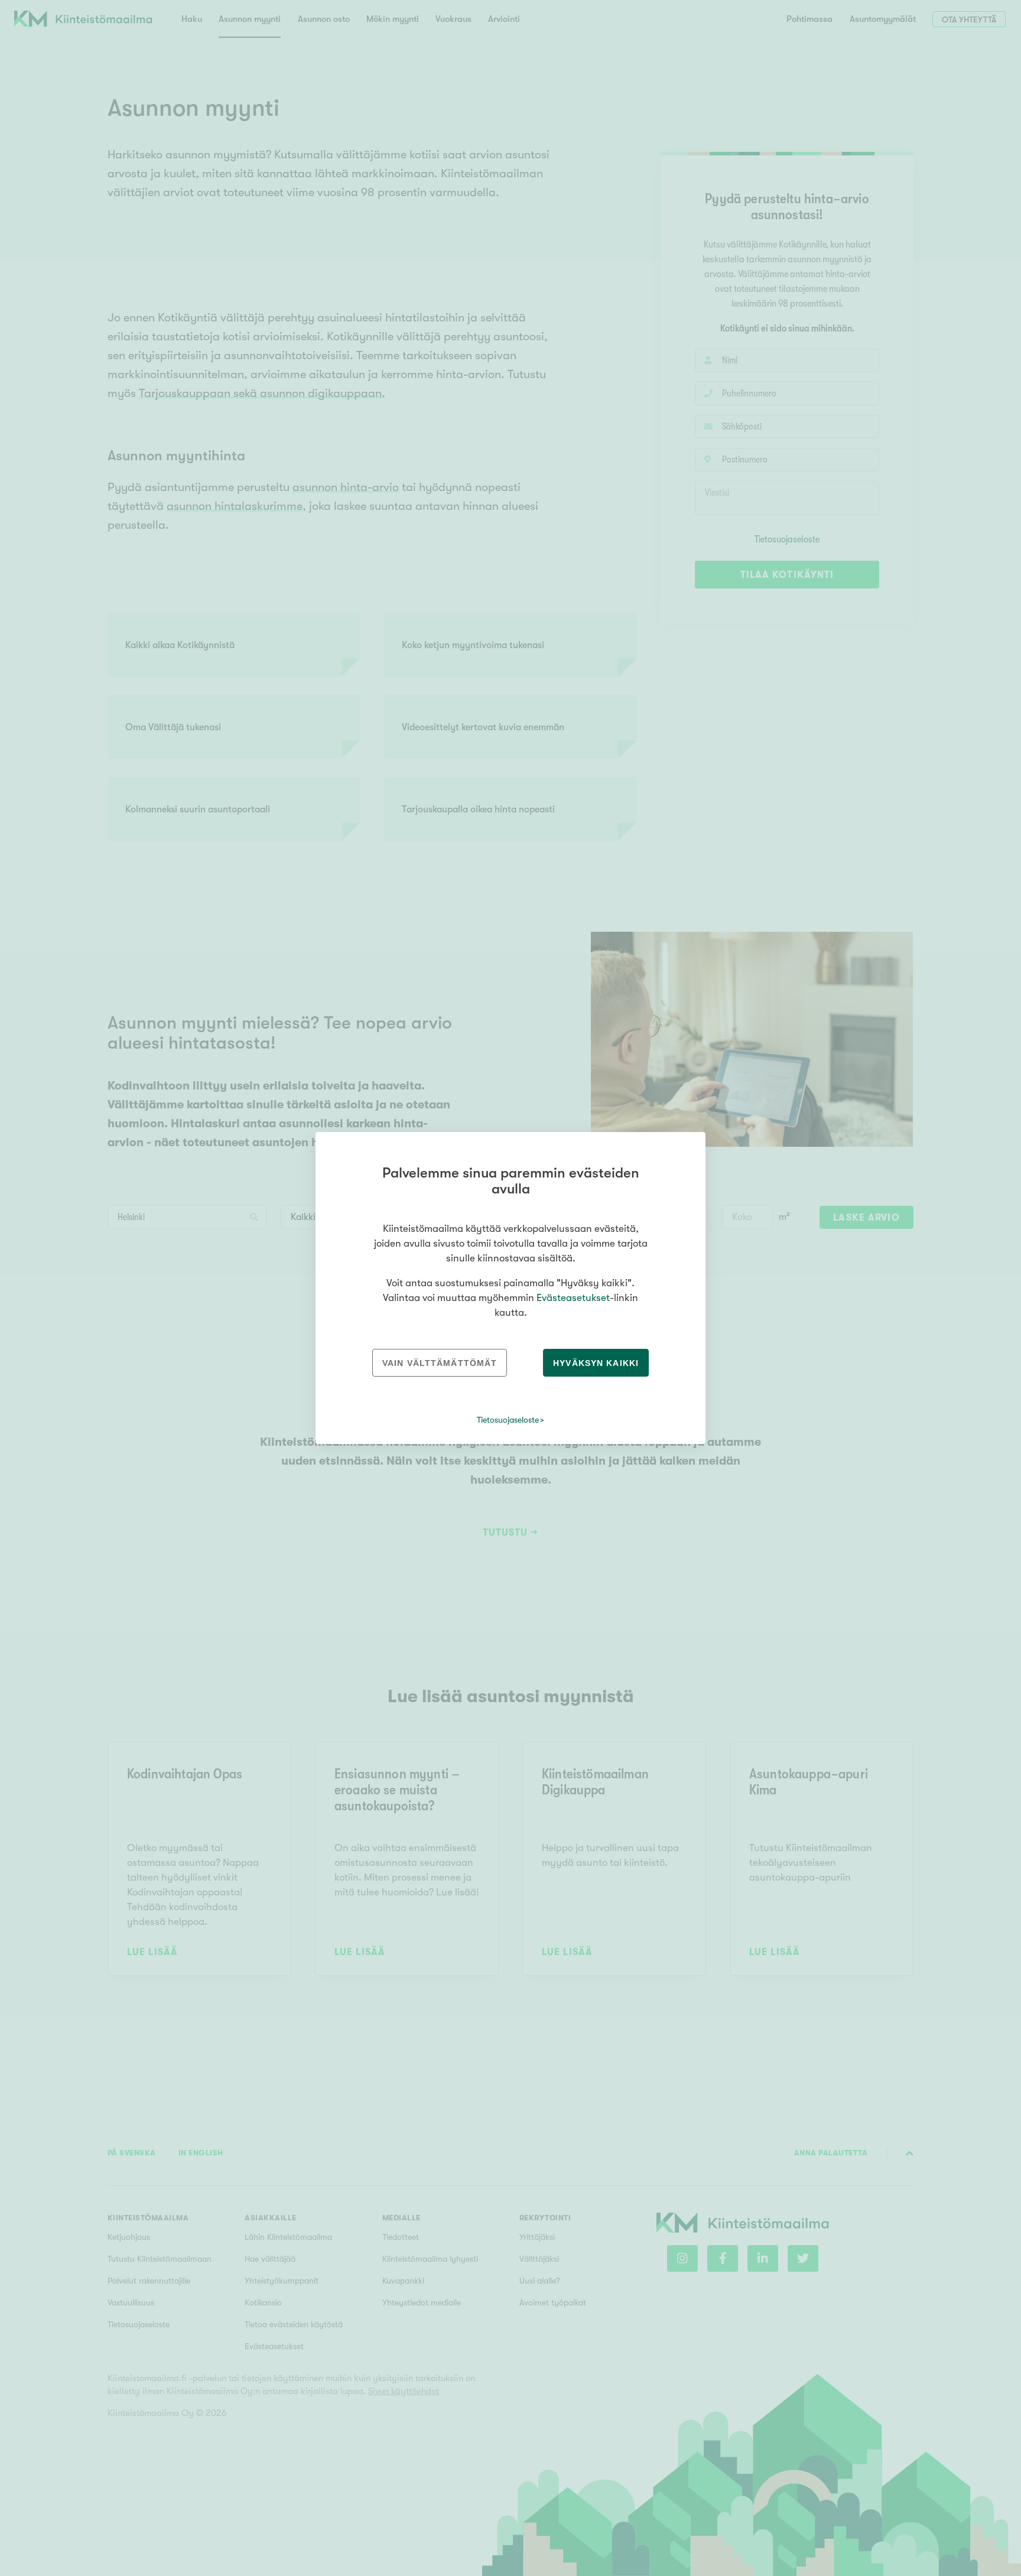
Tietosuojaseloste (508, 1420)
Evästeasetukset (573, 1298)
